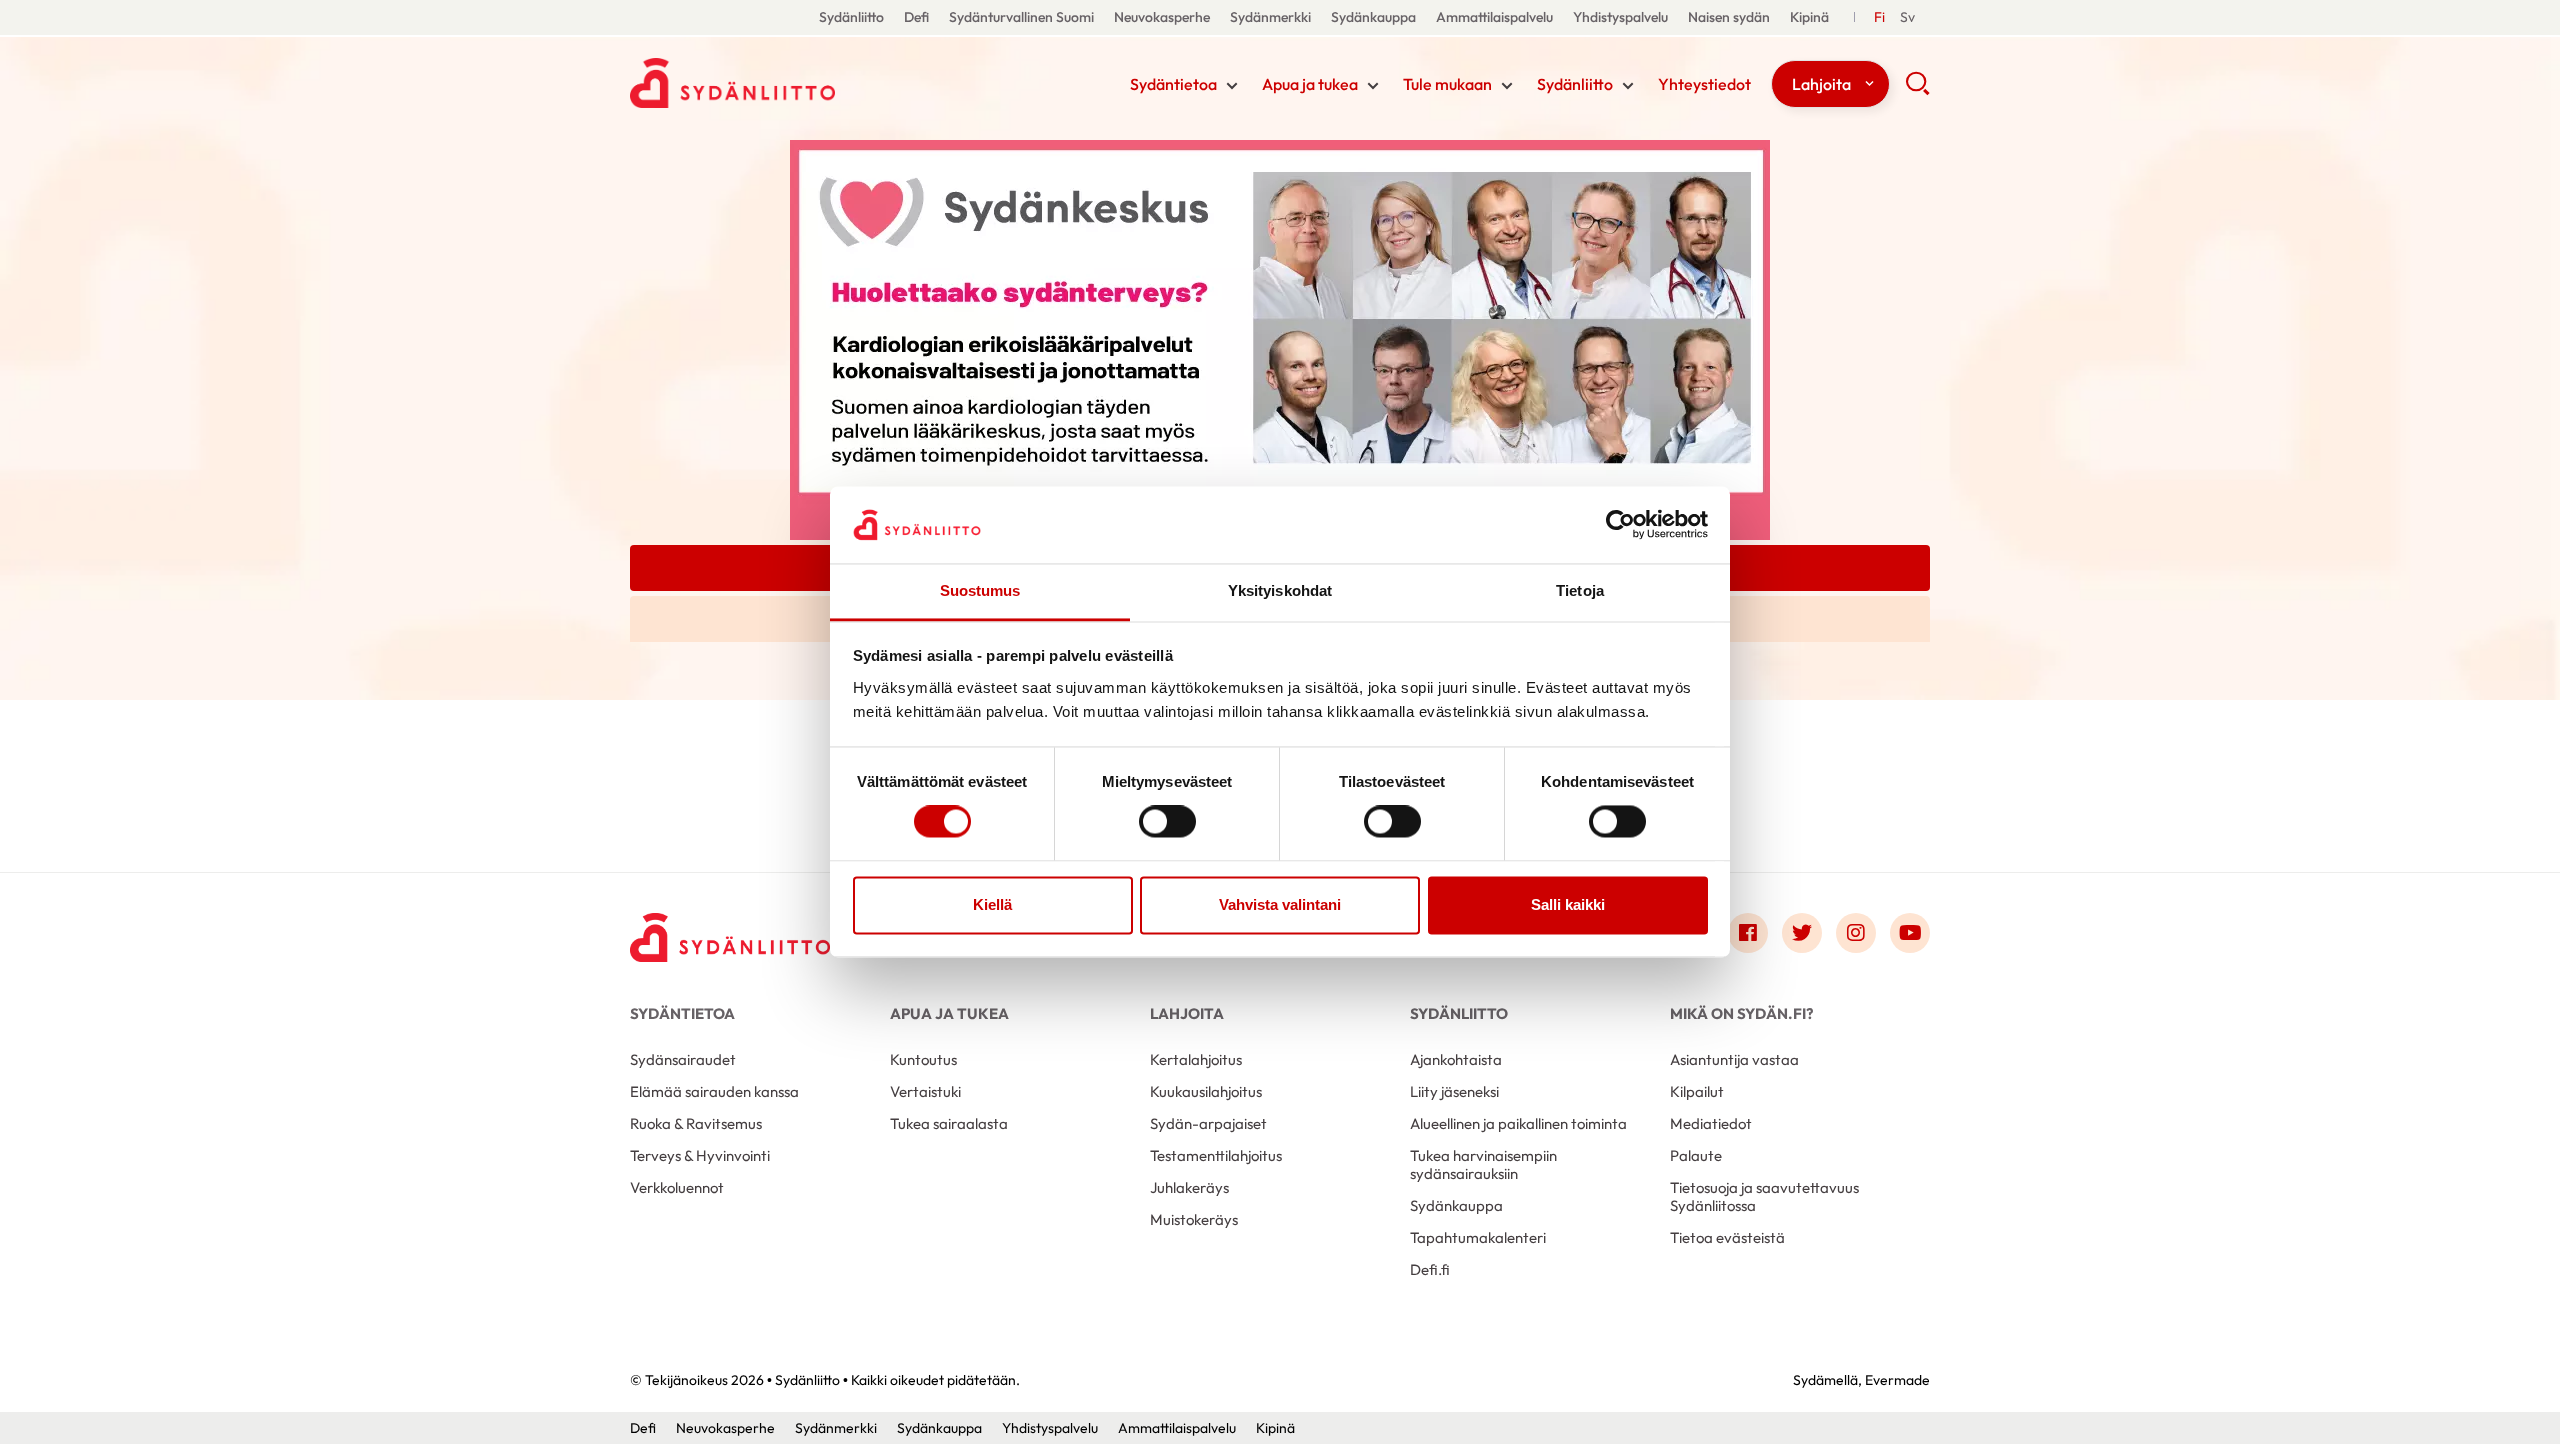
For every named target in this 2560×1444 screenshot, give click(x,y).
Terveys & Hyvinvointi (700, 1155)
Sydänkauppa (1373, 17)
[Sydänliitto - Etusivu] (730, 937)
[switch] (1167, 822)
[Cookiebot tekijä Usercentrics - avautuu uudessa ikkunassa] (1620, 525)
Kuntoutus (923, 1059)
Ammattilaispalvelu (1494, 17)
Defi (916, 17)
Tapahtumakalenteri (1478, 1237)
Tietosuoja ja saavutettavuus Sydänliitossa (1764, 1196)
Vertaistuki (925, 1091)
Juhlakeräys (1189, 1187)
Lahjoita (1821, 84)
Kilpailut (1697, 1091)
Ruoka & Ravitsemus (696, 1123)
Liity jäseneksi (1454, 1091)
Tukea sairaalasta (949, 1123)
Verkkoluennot (677, 1187)
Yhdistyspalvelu (1620, 17)
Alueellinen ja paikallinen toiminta (1518, 1123)
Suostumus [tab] (980, 590)
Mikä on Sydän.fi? (1741, 1013)
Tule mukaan (1447, 84)
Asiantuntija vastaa (1734, 1059)
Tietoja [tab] (1580, 590)
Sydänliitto (851, 17)
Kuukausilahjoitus (1206, 1091)
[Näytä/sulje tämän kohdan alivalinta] (1232, 86)
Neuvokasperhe (1162, 17)
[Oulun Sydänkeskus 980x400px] (1280, 338)
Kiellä (992, 904)
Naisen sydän (1729, 17)
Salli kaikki (1568, 904)
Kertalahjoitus (1196, 1059)
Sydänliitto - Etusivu (790, 83)
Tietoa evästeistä (1727, 1237)
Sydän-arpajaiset (1208, 1123)
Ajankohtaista (1456, 1059)
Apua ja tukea (1310, 84)
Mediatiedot (1711, 1123)
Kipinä (1809, 17)
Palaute (1696, 1155)
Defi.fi (1430, 1269)
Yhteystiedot (1704, 84)
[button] (1917, 90)
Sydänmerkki (1270, 17)
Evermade (1897, 1380)
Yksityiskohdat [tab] (1280, 590)
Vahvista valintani (1280, 904)
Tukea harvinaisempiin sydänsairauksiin (1483, 1164)
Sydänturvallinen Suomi (1021, 17)
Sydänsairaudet (683, 1059)
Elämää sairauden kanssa (714, 1091)
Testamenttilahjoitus (1216, 1155)
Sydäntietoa (1173, 84)
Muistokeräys (1194, 1219)
